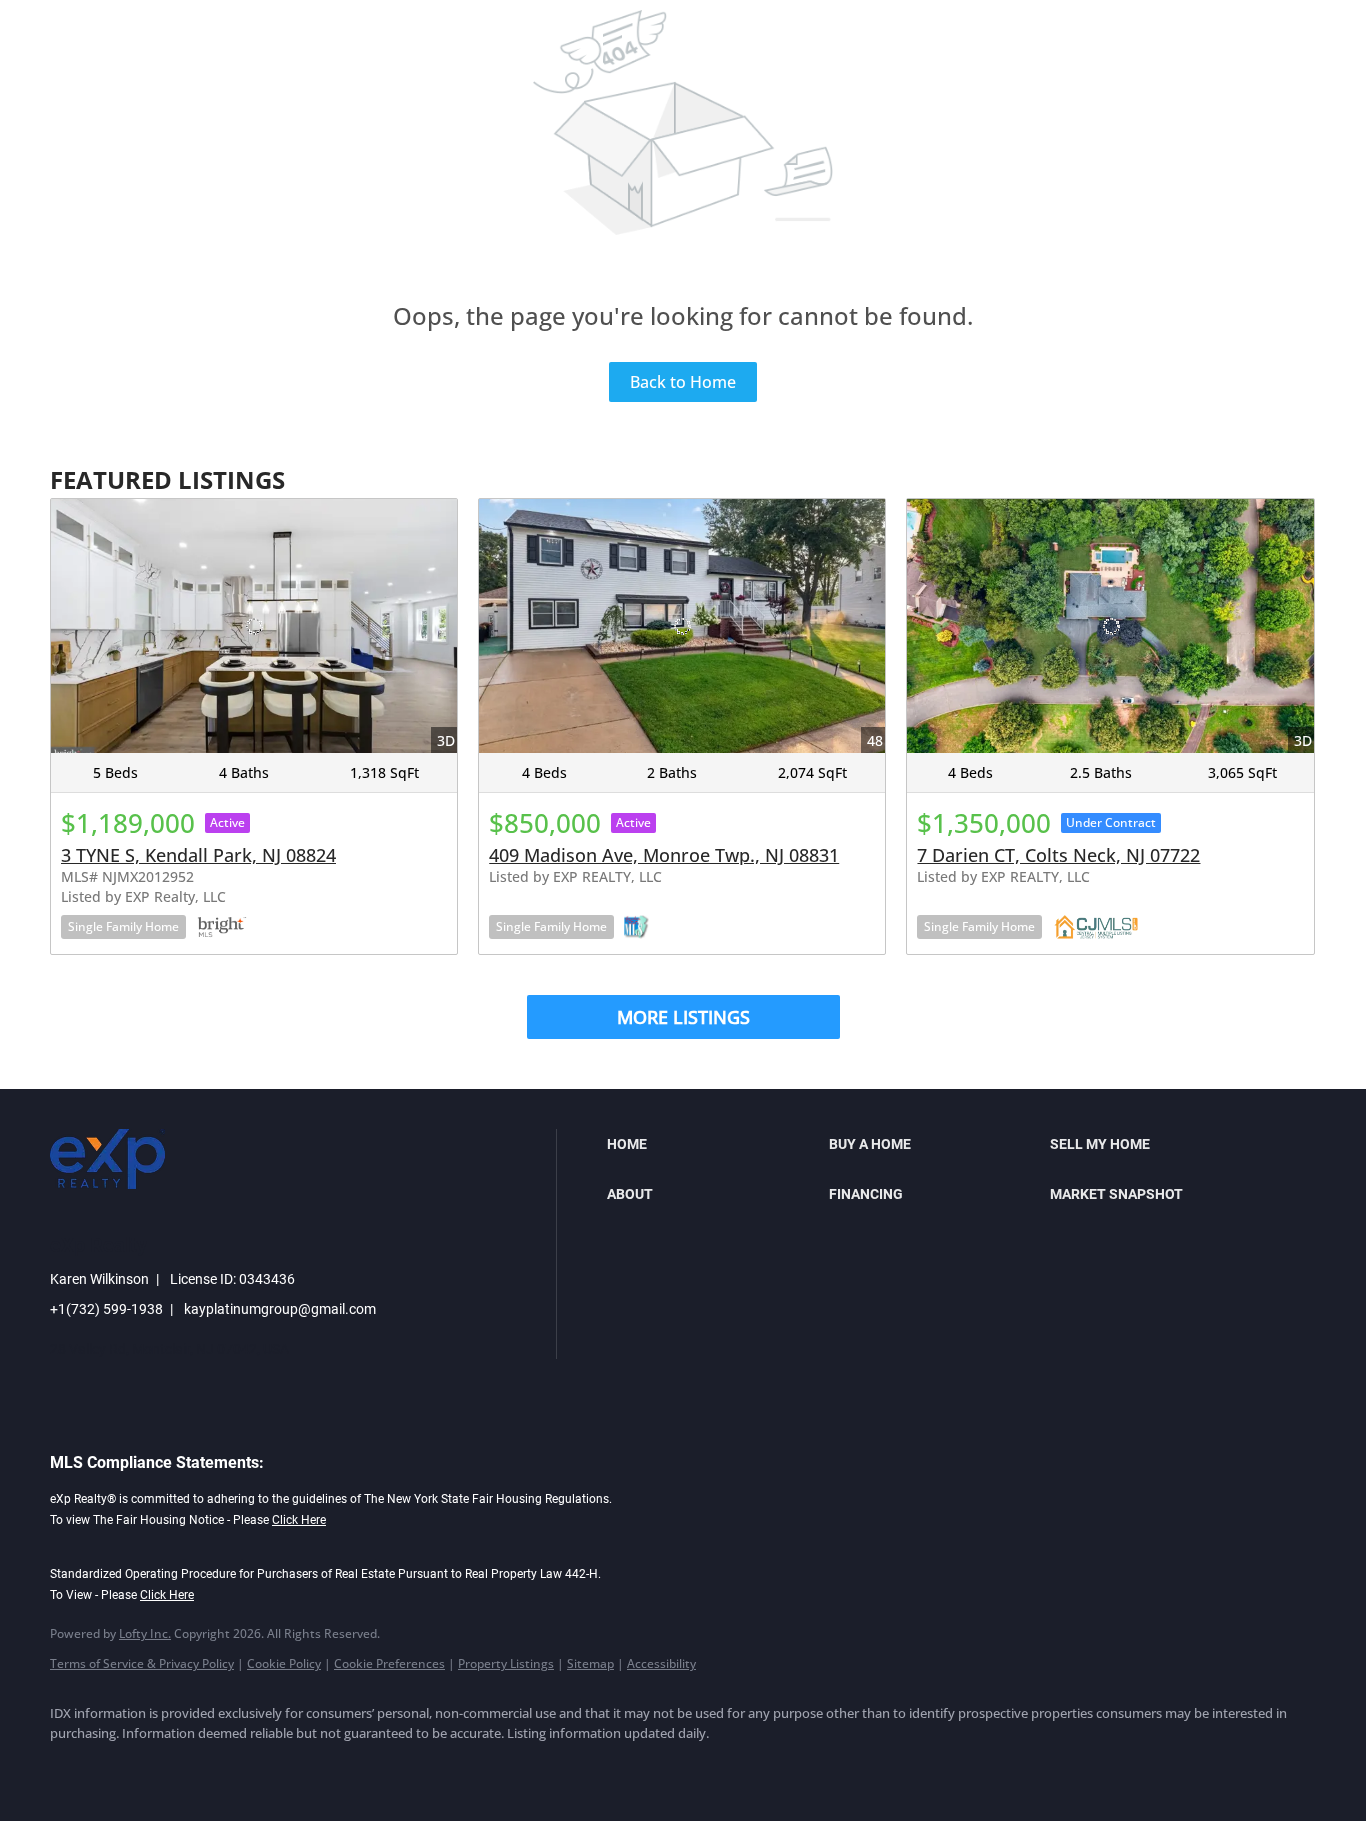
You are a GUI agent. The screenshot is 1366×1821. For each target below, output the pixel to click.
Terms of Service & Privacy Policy (142, 1663)
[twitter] (190, 1767)
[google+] (364, 1767)
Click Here (299, 1520)
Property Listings (506, 1663)
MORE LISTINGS (683, 1017)
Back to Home (683, 382)
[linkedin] (132, 1767)
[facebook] (74, 1767)
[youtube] (306, 1767)
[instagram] (248, 1767)
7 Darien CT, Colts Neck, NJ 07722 (1058, 855)
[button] (712, 1144)
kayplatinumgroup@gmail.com (280, 1309)
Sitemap (590, 1663)
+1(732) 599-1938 (106, 1309)
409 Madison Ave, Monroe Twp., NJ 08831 (664, 855)
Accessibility (661, 1663)
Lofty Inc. (145, 1633)
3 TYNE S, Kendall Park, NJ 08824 (198, 855)
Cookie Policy (284, 1663)
